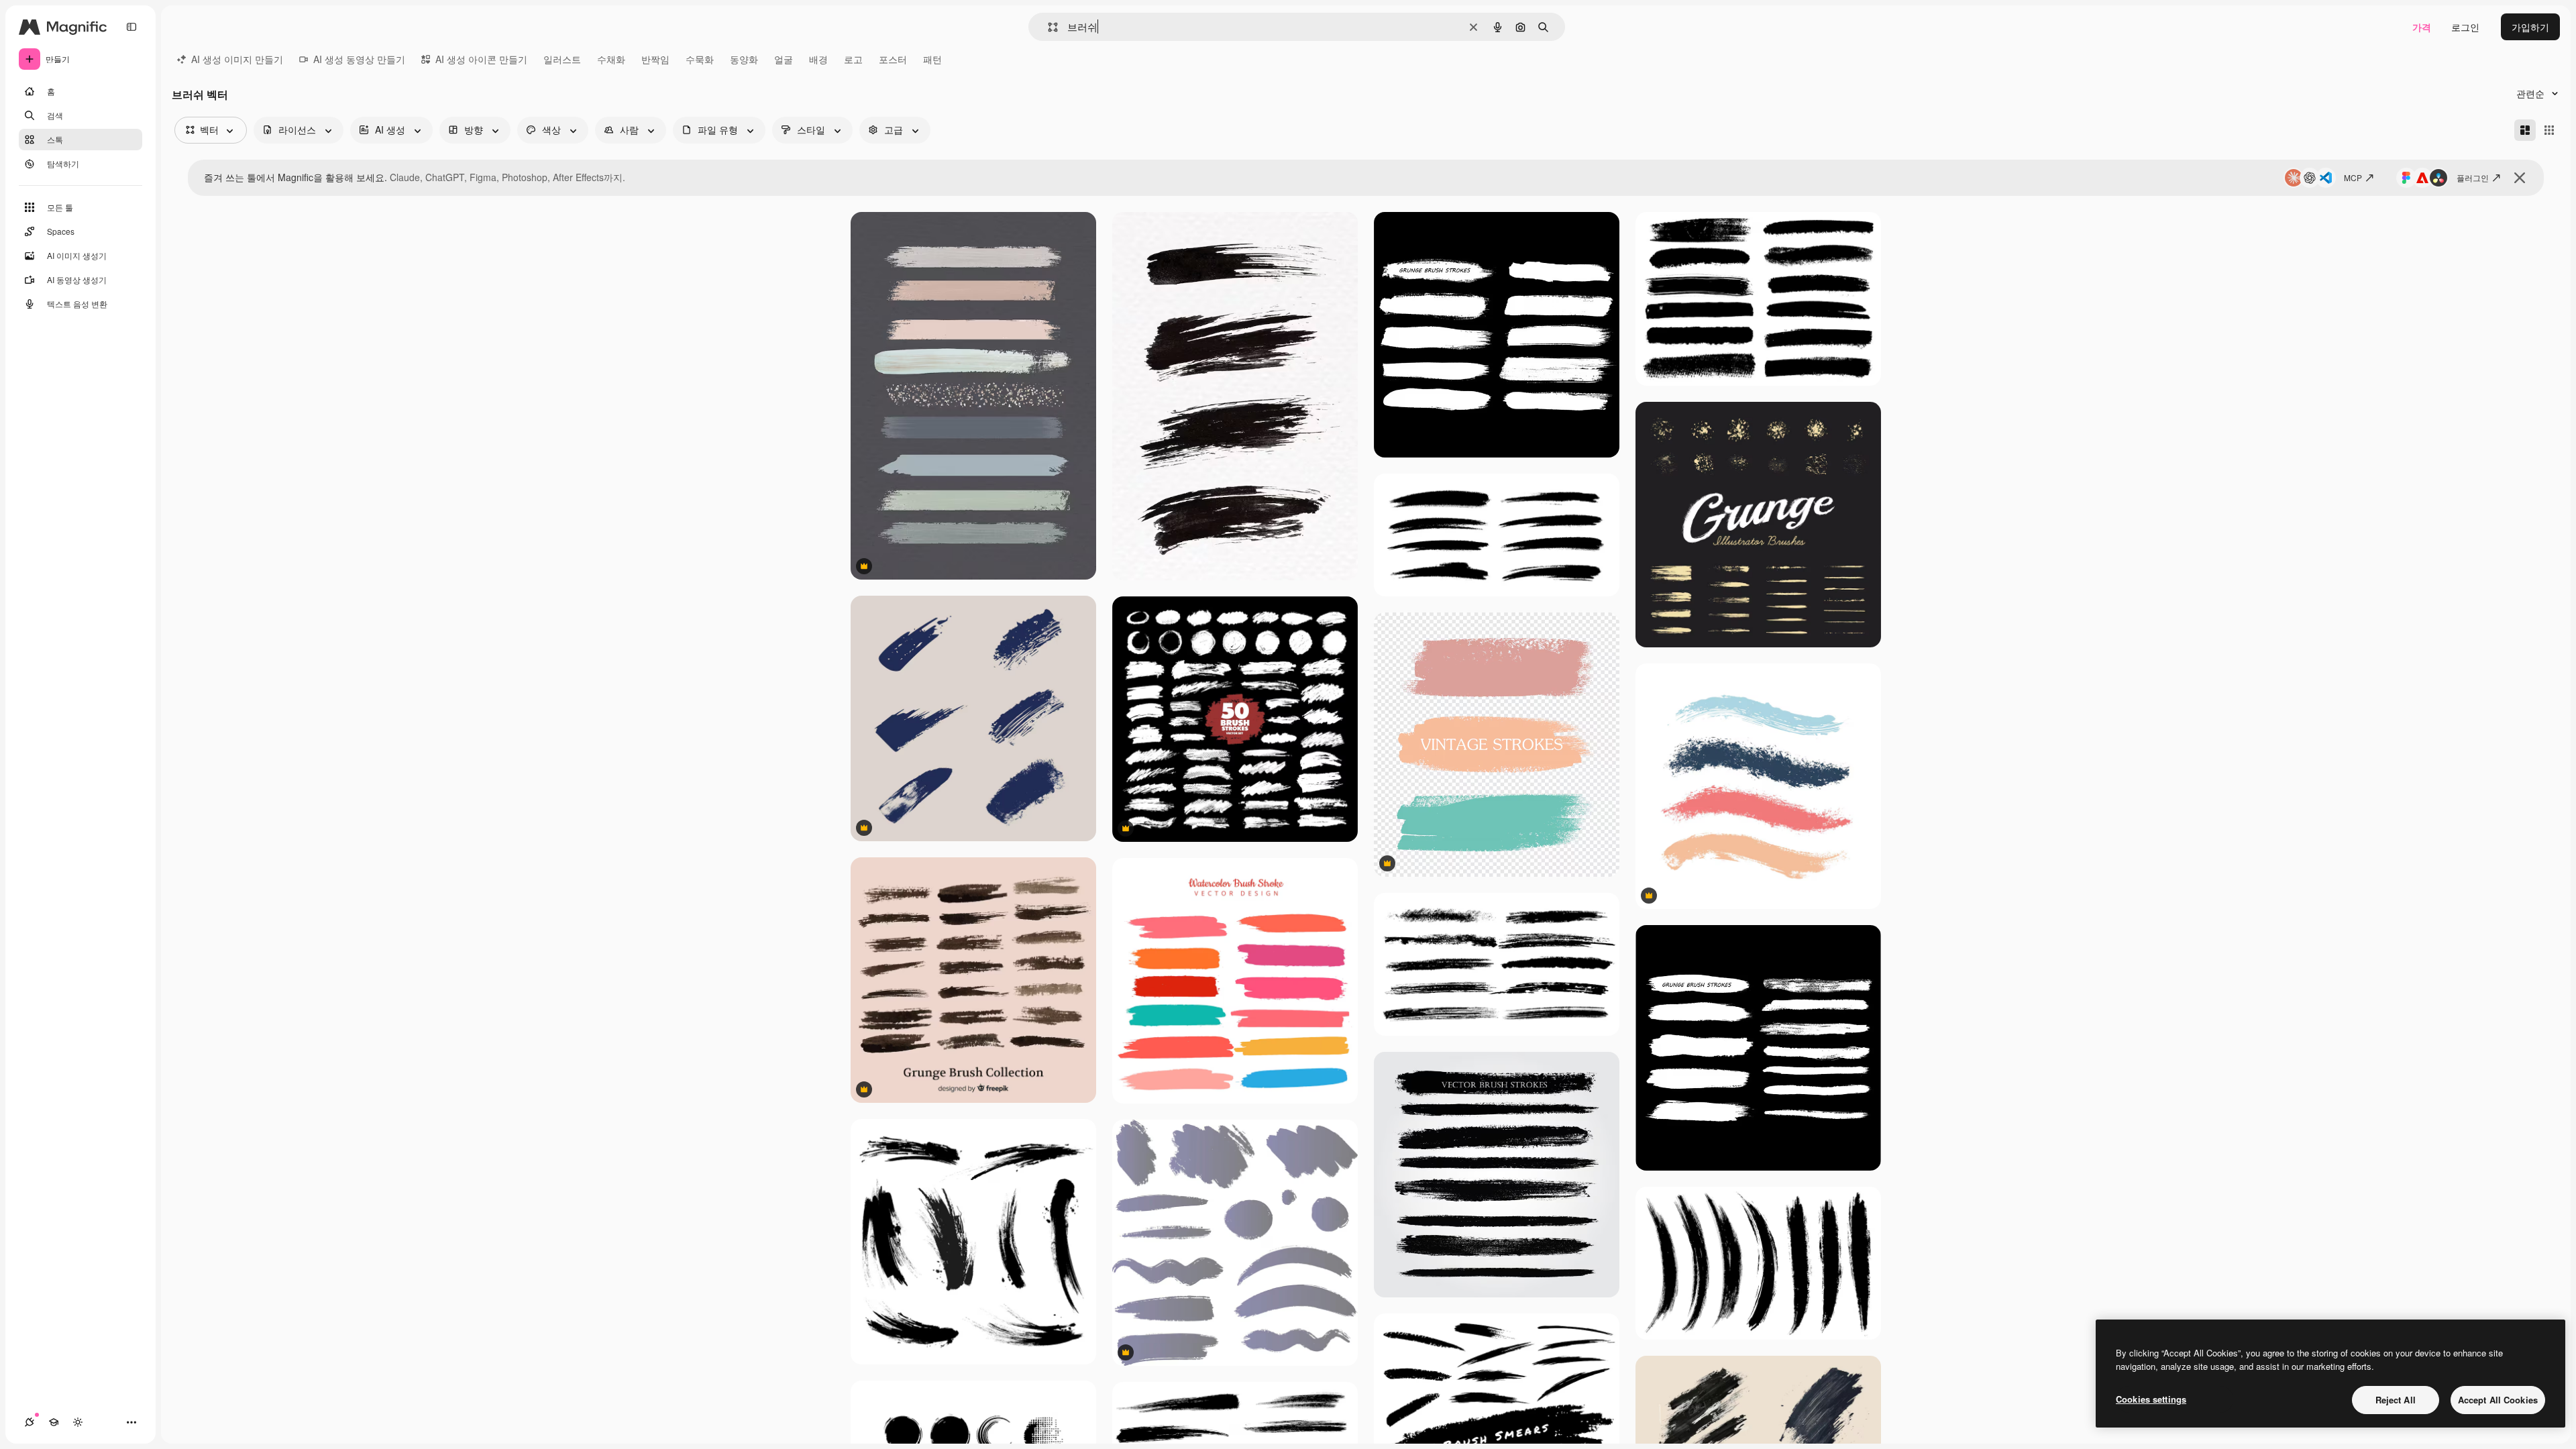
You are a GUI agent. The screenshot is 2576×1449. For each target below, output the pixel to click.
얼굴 (784, 59)
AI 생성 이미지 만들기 (237, 59)
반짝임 (655, 59)
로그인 (2465, 27)
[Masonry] (2525, 130)
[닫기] (2520, 178)
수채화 (611, 59)
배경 (818, 59)
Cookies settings (2151, 1399)
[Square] (2549, 130)
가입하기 (2530, 27)
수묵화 (700, 59)
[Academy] (54, 1422)
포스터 (893, 59)
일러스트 (562, 59)
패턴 (932, 59)
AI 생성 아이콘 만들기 (481, 59)
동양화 (744, 59)
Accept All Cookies (2498, 1400)
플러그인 (2473, 177)
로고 (853, 59)
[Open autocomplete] (1048, 27)
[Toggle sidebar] (131, 27)
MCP (2353, 177)
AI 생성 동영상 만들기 (359, 59)
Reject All (2396, 1400)
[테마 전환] (78, 1422)
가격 (2422, 27)
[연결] (30, 1422)
